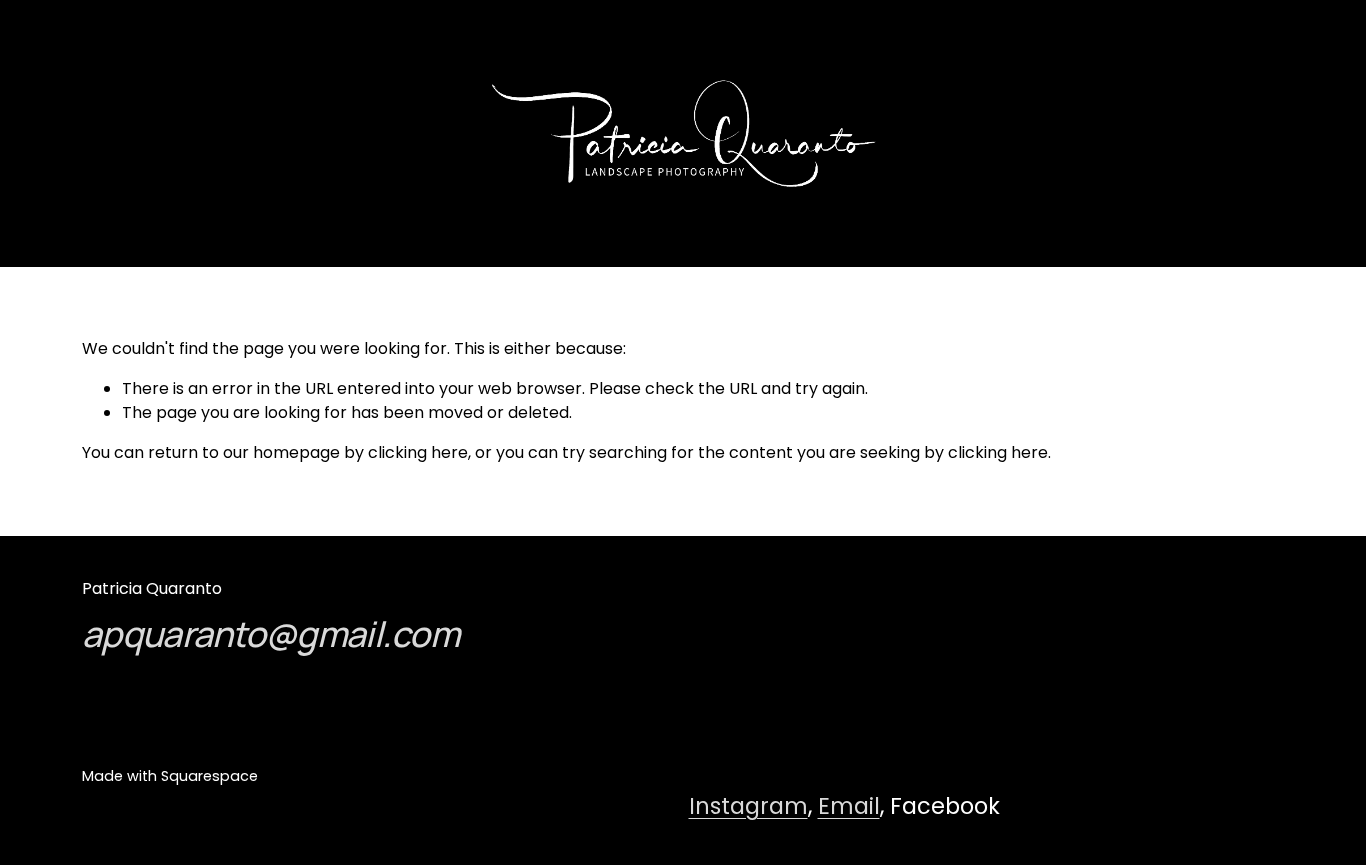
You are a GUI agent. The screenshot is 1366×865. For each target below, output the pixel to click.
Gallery (83, 132)
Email (849, 806)
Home (154, 132)
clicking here (418, 452)
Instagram (748, 806)
